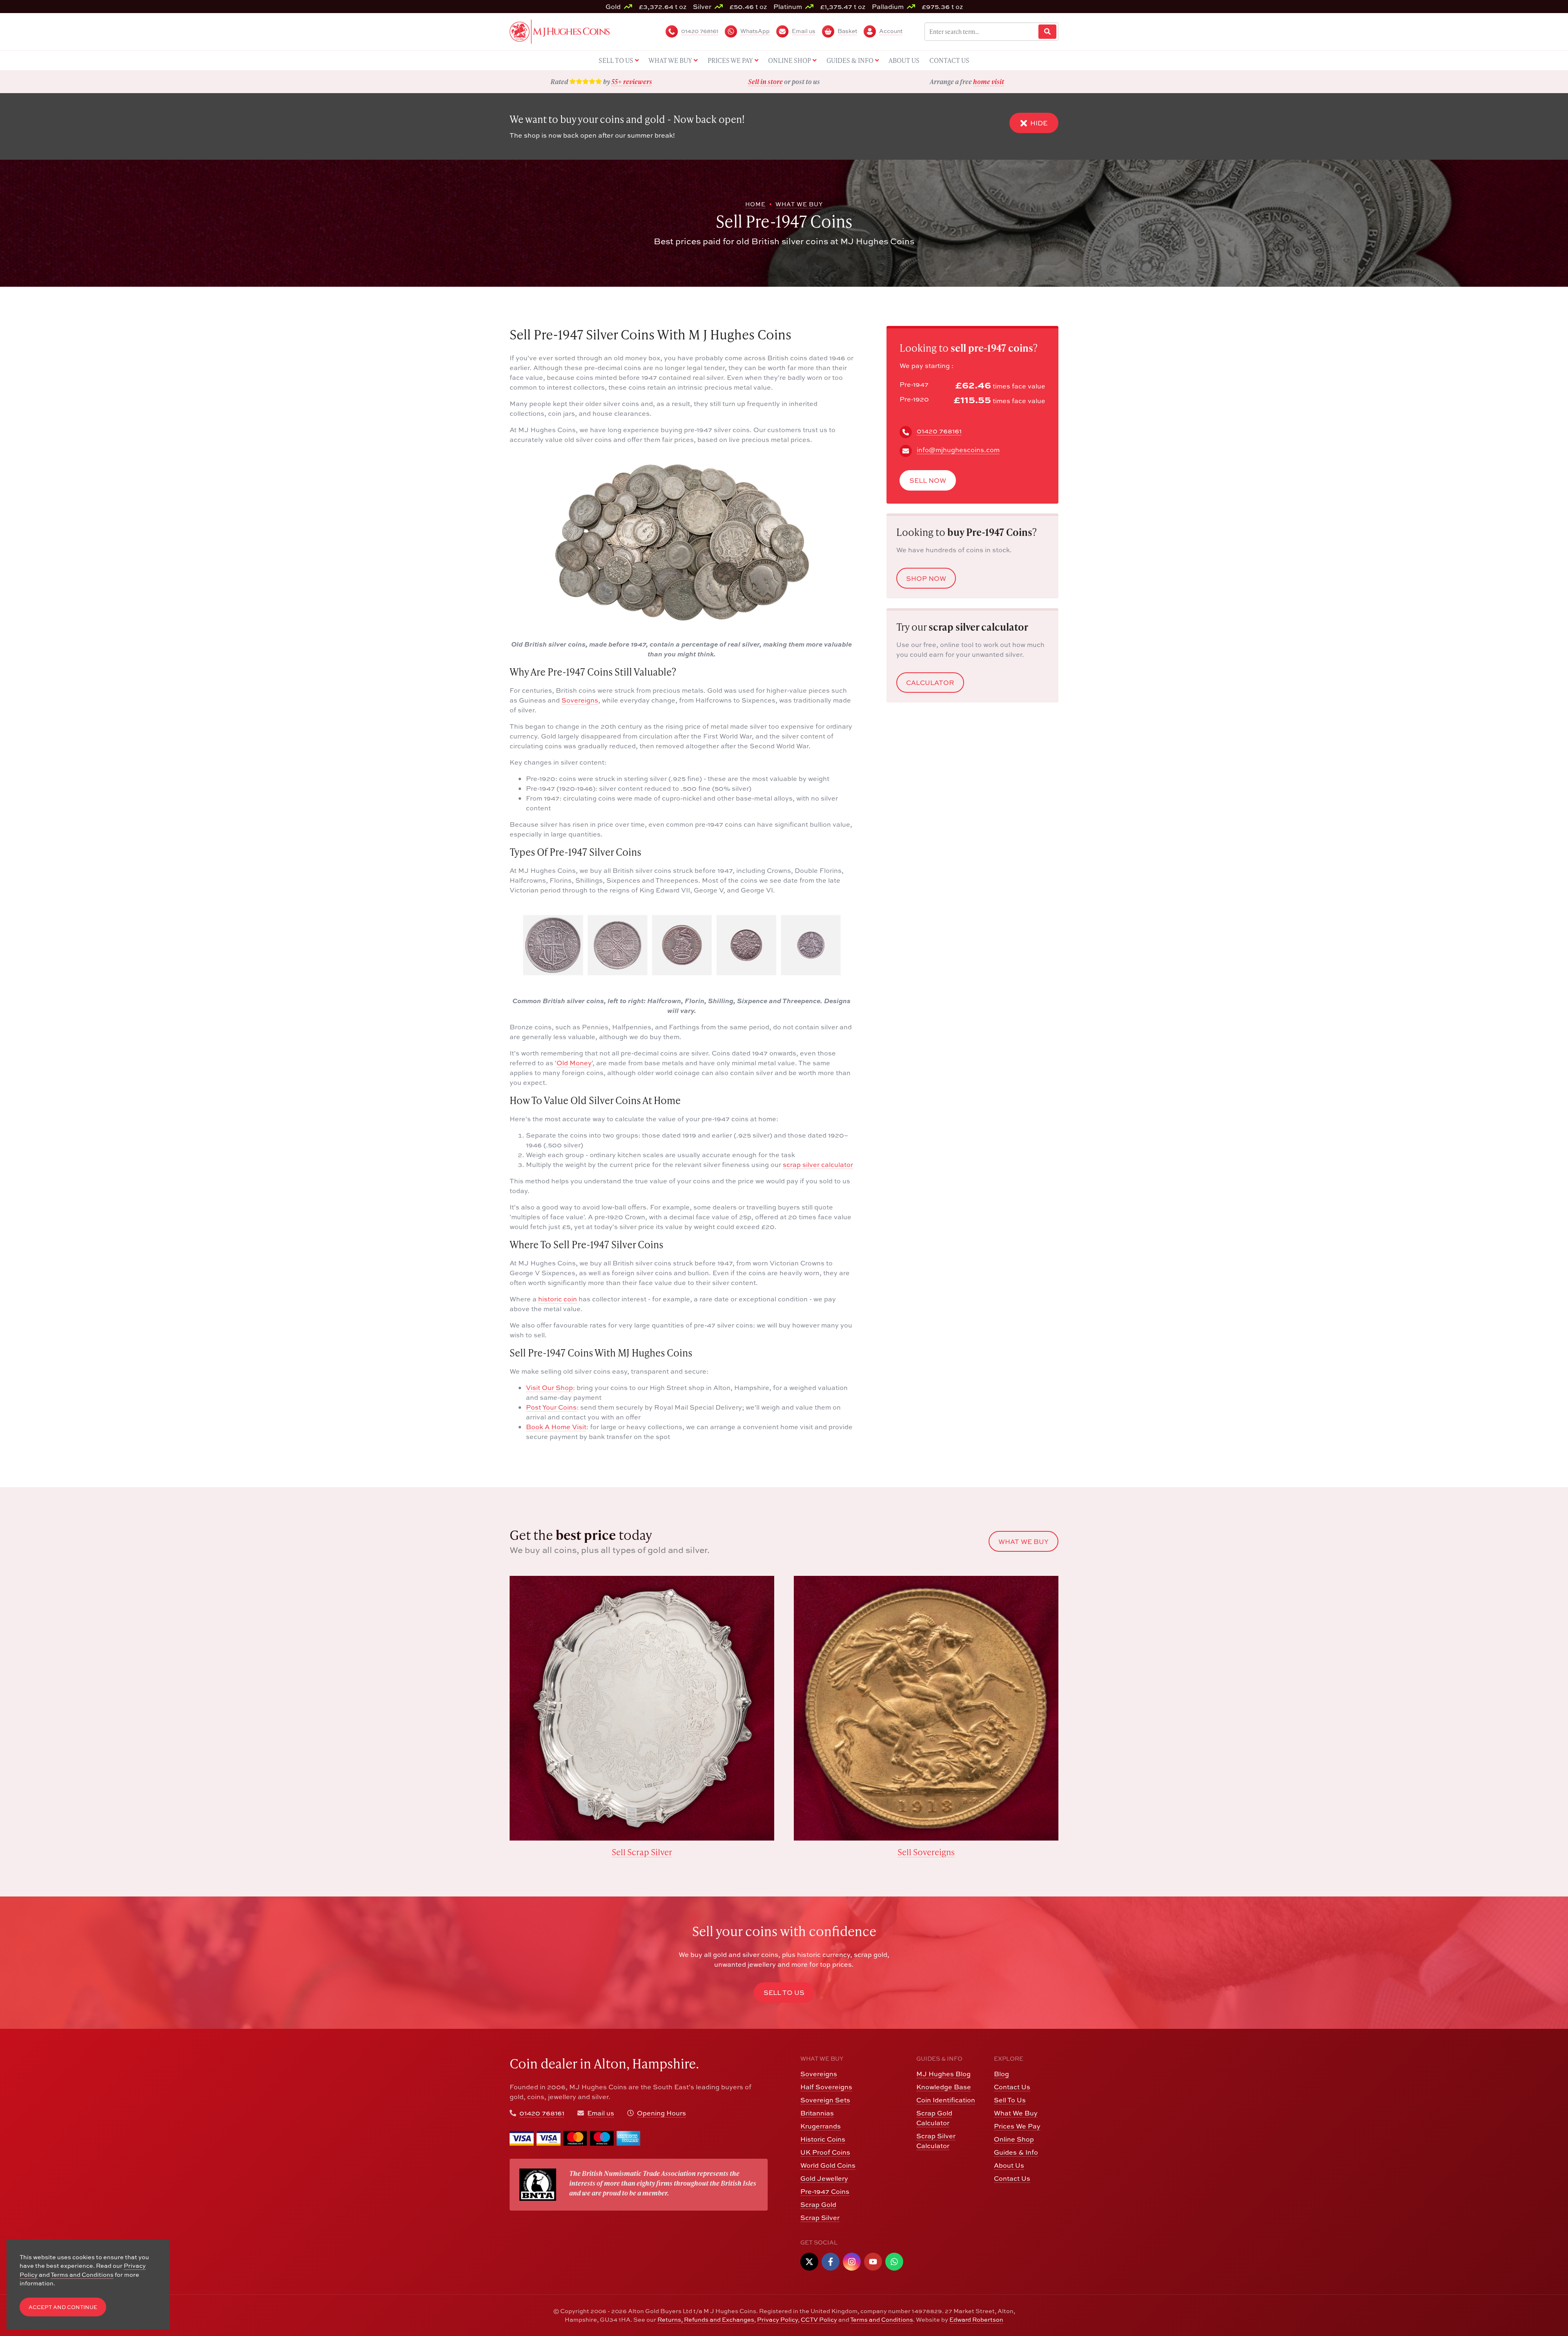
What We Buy (1016, 2113)
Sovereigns (580, 700)
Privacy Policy (777, 2319)
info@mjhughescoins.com (958, 450)
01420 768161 (939, 431)
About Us (1009, 2165)
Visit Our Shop (549, 1388)
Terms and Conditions (882, 2319)
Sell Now (928, 481)
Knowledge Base (944, 2087)
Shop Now (926, 579)
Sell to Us (784, 1992)
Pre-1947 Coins (825, 2191)
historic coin (558, 1299)
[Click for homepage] (560, 31)
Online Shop (1014, 2139)
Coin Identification (946, 2100)
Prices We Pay (1017, 2126)
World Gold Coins (828, 2165)
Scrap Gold (818, 2204)
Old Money (574, 1063)
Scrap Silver (820, 2218)
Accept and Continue (63, 2307)
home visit (989, 81)
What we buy (1023, 1542)
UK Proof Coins (825, 2152)
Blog (1001, 2074)
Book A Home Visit (556, 1427)
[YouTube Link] (873, 2262)
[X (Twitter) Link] (809, 2262)
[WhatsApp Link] (894, 2262)
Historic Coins (823, 2139)
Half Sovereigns (826, 2087)
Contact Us (1012, 2087)
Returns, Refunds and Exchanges (706, 2319)
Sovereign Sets (825, 2100)
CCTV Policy (819, 2319)
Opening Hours (661, 2113)
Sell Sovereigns (926, 1852)
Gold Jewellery (824, 2178)
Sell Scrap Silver (642, 1852)
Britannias (817, 2113)
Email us (601, 2113)
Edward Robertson (976, 2319)
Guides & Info (1016, 2152)
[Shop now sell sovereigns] (926, 1708)
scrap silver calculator (818, 1165)
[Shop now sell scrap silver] (642, 1708)
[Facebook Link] (831, 2262)
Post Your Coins (551, 1407)
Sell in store (765, 81)
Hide (1039, 123)
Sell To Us (1010, 2100)
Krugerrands (821, 2126)
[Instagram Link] (852, 2262)
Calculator (930, 683)
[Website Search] (1047, 32)
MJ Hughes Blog (943, 2074)
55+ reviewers (632, 81)
